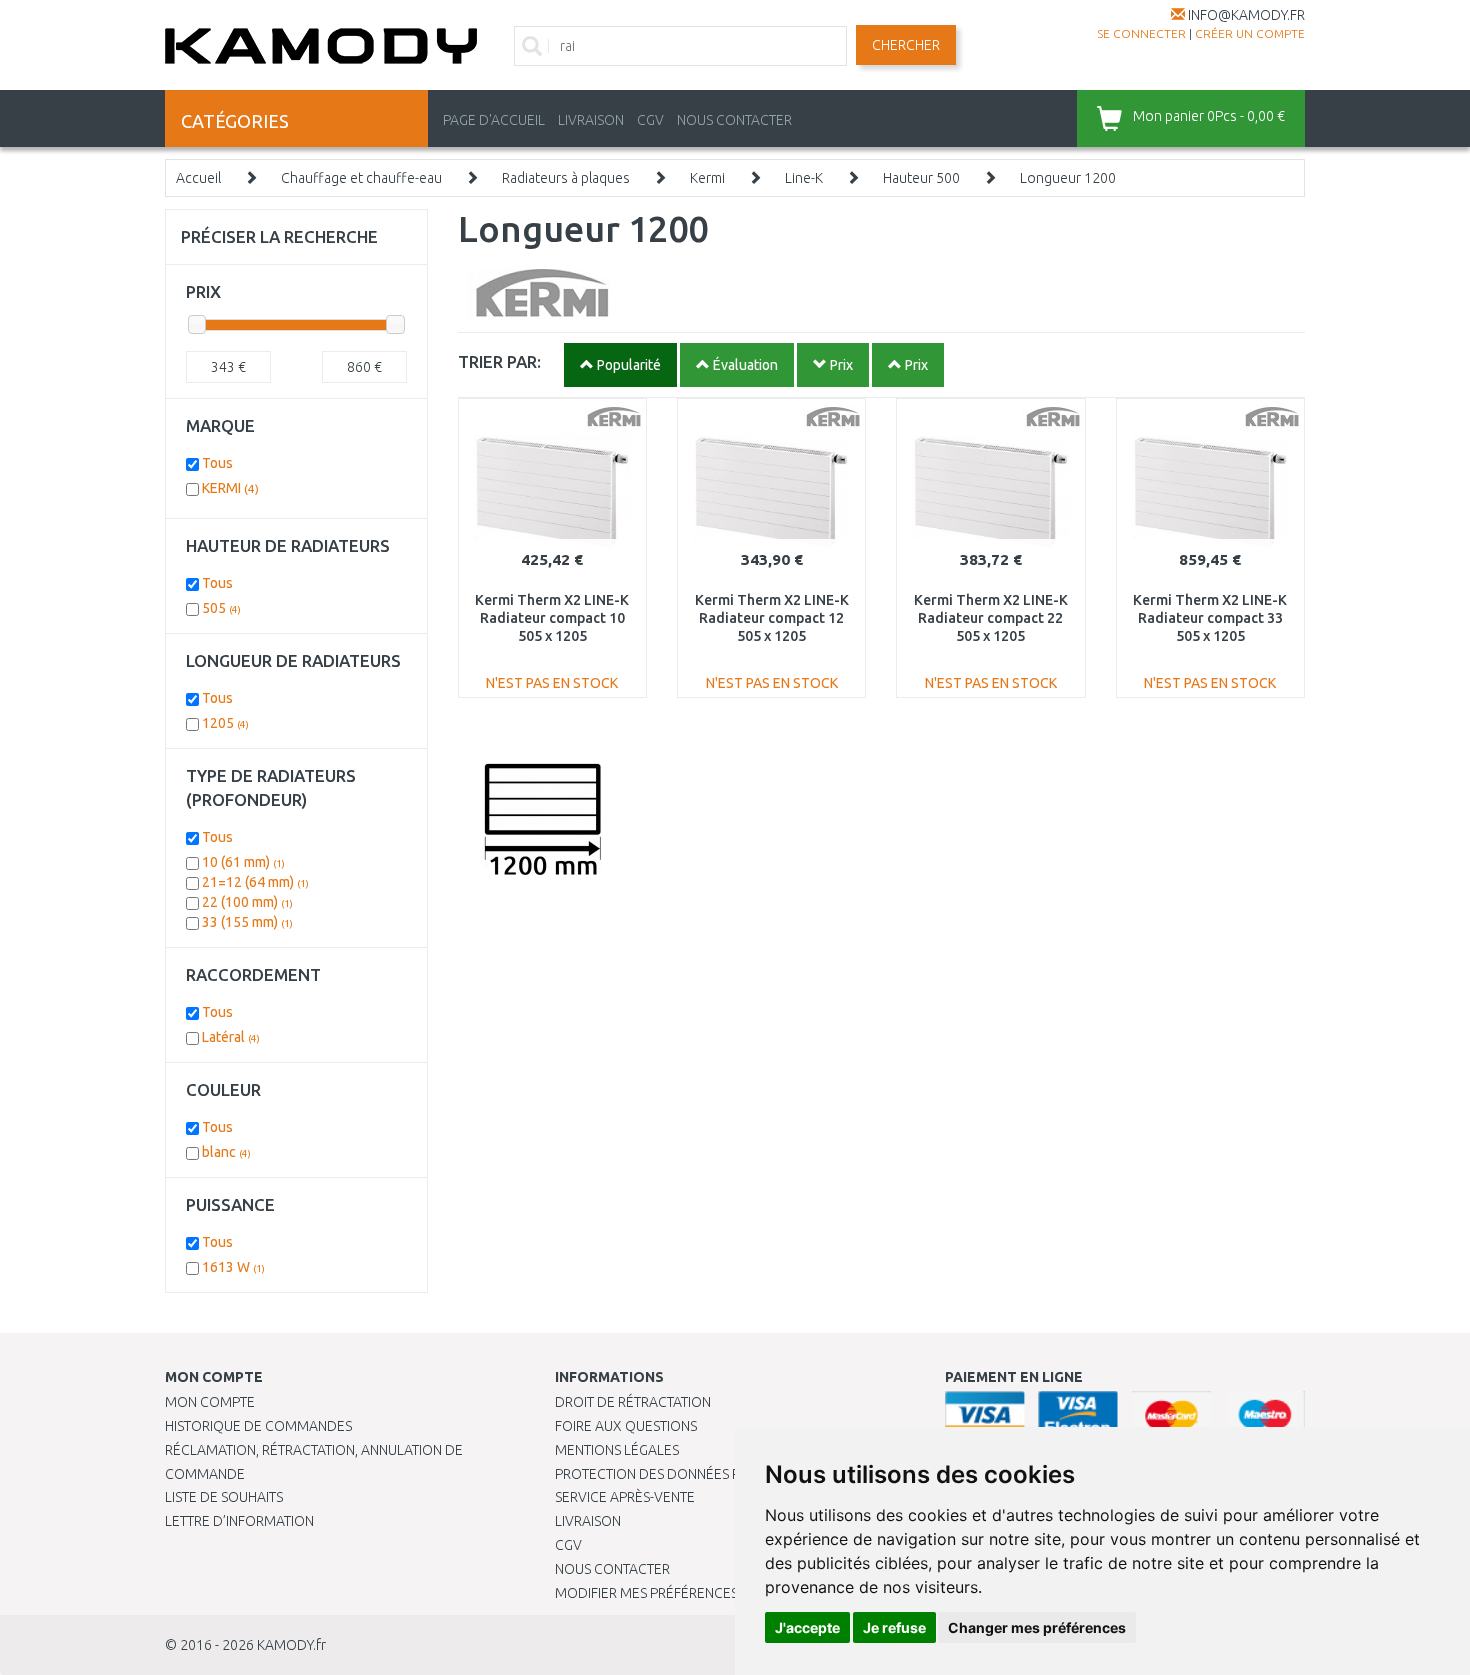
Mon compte (210, 1402)
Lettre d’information (239, 1521)
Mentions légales (617, 1450)
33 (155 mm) (247, 922)
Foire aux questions (626, 1426)
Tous (217, 463)
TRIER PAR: (499, 361)
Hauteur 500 (921, 178)
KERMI (230, 488)
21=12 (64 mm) (255, 882)
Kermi (707, 178)
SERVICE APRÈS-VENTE (625, 1497)
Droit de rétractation (633, 1402)
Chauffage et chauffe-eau (361, 178)
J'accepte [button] (807, 1627)
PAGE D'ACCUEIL (494, 120)
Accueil (198, 178)
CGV (650, 120)
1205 (225, 723)
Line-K (804, 178)
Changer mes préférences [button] (1037, 1627)
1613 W (233, 1267)
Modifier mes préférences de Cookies (687, 1593)
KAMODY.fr (291, 1645)
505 (221, 608)
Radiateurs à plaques (566, 178)
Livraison (588, 1521)
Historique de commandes (258, 1426)
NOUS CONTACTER (734, 120)
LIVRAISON (591, 120)
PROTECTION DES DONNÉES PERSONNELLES (692, 1474)
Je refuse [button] (894, 1627)
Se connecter (1141, 33)
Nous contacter (612, 1569)
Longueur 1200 (1068, 178)
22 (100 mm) (247, 902)
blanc (226, 1152)
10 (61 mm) (243, 862)
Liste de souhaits (224, 1497)
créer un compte (1250, 33)
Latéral (231, 1037)
